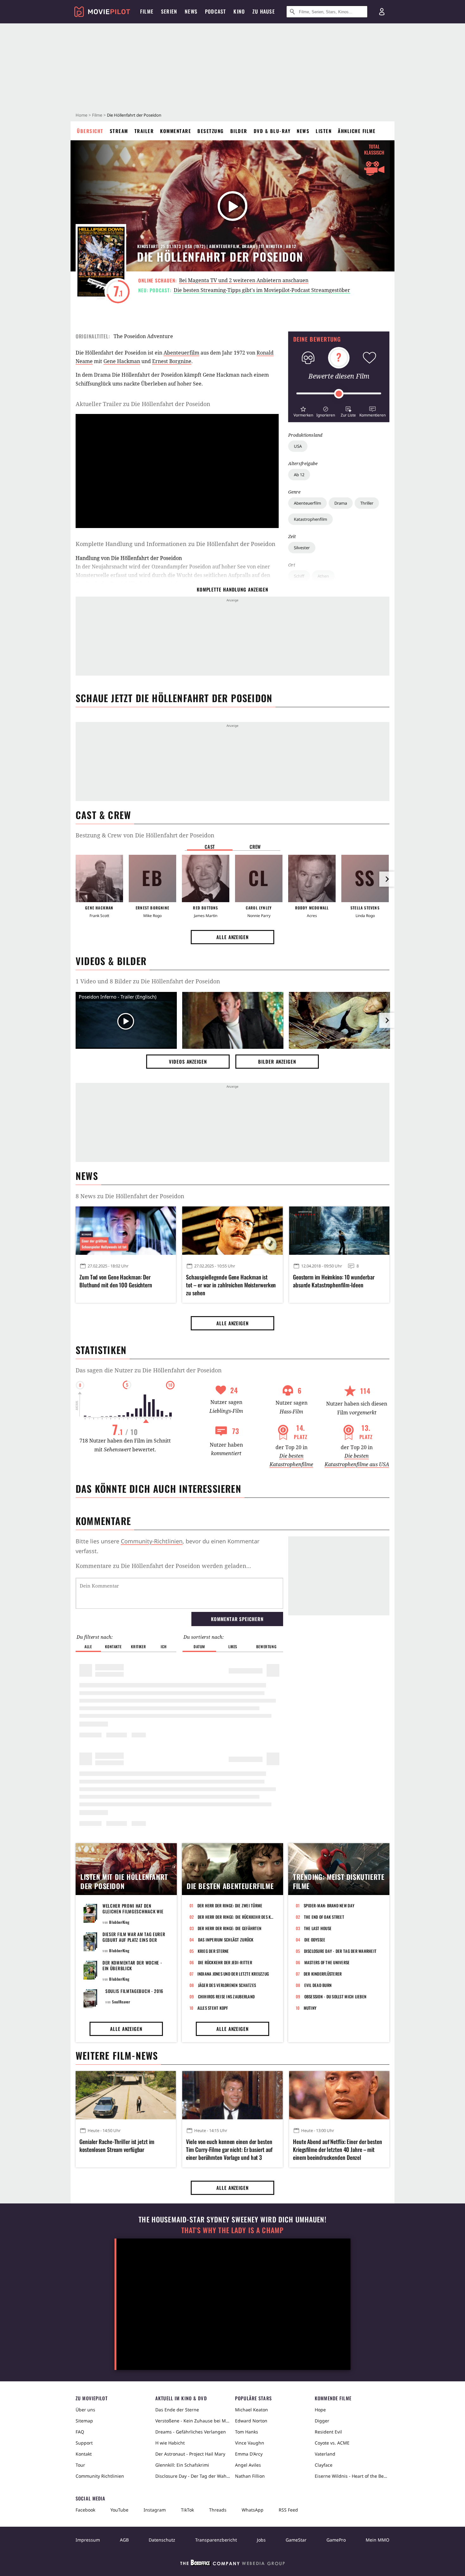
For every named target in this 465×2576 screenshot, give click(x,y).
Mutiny (310, 2008)
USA (298, 446)
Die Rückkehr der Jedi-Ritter (225, 1962)
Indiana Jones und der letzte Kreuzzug (233, 1974)
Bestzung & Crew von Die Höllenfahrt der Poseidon (145, 835)
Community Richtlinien (100, 2476)
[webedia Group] (232, 2564)
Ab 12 (299, 475)
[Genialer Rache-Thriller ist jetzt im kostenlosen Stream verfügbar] (126, 2095)
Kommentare (176, 131)
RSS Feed (288, 2510)
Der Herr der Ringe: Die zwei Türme (230, 1905)
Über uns (85, 2410)
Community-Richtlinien (152, 1541)
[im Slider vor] (387, 879)
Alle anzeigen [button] (232, 937)
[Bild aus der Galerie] (233, 1022)
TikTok (187, 2510)
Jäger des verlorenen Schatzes (227, 1985)
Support (84, 2443)
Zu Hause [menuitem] (264, 11)
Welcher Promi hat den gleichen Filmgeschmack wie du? (133, 1911)
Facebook (85, 2510)
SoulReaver (121, 2002)
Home (81, 115)
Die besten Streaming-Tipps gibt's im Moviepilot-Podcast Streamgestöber (262, 290)
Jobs (261, 2540)
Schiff (299, 576)
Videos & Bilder (111, 961)
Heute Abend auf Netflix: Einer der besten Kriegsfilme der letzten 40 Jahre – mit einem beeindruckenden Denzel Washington (338, 2150)
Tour (80, 2465)
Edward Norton (251, 2421)
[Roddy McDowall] (312, 878)
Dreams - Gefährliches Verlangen (191, 2432)
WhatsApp (253, 2510)
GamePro (336, 2540)
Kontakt (84, 2454)
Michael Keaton (251, 2410)
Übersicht (90, 131)
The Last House (318, 1928)
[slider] (339, 394)
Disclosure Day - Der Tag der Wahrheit (340, 1951)
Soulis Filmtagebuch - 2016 (134, 1991)
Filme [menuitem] (147, 11)
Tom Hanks (247, 2432)
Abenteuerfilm (307, 503)
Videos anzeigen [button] (188, 1061)
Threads (218, 2510)
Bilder (239, 131)
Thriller (367, 503)
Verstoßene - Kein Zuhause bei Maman (193, 2421)
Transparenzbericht (216, 2540)
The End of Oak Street (324, 1917)
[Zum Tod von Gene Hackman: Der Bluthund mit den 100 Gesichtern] (126, 1230)
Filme (97, 115)
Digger (322, 2421)
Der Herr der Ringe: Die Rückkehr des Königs (237, 1917)
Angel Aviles (248, 2465)
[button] (303, 411)
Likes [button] (233, 1646)
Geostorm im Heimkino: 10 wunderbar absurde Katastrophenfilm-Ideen (334, 1281)
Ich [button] (164, 1646)
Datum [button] (199, 1646)
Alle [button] (88, 1646)
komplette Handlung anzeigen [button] (232, 589)
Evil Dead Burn (318, 1985)
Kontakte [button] (113, 1646)
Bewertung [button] (266, 1646)
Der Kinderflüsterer (323, 1974)
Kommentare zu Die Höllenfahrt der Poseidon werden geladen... (163, 1566)
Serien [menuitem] (169, 11)
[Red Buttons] (206, 878)
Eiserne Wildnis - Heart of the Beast (352, 2476)
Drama (341, 503)
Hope (320, 2410)
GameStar (296, 2540)
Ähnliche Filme (357, 131)
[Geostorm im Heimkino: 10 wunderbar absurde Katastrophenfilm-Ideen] (339, 1230)
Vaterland (325, 2454)
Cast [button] (210, 847)
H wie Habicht (170, 2443)
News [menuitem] (191, 11)
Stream (119, 131)
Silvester (302, 548)
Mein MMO (378, 2540)
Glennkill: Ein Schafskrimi (182, 2465)
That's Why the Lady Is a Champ (232, 2230)
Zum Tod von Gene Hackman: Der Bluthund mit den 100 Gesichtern (116, 1281)
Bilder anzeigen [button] (277, 1061)
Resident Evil (328, 2432)
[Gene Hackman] (99, 878)
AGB (124, 2540)
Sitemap (84, 2421)
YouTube (119, 2510)
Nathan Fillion (250, 2476)
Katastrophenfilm (310, 519)
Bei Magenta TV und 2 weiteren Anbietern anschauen (244, 280)
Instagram (155, 2510)
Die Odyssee (315, 1940)
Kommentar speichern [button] (237, 1619)
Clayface (324, 2465)
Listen (324, 131)
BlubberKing (119, 1922)
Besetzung (211, 131)
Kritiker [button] (138, 1646)
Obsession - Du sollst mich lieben (335, 1996)
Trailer (144, 131)
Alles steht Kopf (213, 2008)
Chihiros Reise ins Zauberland (226, 1996)
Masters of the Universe (327, 1962)
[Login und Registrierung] (382, 12)
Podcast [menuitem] (215, 11)
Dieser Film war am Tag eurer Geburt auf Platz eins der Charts (134, 1940)
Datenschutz (162, 2540)
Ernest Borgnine (172, 361)
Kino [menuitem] (239, 11)
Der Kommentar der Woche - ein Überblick (132, 1965)
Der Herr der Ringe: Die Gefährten (230, 1928)
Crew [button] (255, 847)
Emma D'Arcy (249, 2454)
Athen (323, 576)
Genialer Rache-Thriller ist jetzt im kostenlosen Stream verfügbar (117, 2146)
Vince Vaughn (250, 2443)
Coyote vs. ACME (332, 2443)
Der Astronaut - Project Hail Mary (190, 2454)
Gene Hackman (122, 361)
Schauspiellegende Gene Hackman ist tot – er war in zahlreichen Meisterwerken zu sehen (231, 1285)
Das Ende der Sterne (177, 2410)
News (303, 131)
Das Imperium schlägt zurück (226, 1940)
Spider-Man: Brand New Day (329, 1905)
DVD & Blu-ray (272, 131)
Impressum (88, 2540)
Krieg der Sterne (213, 1951)
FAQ (80, 2432)
